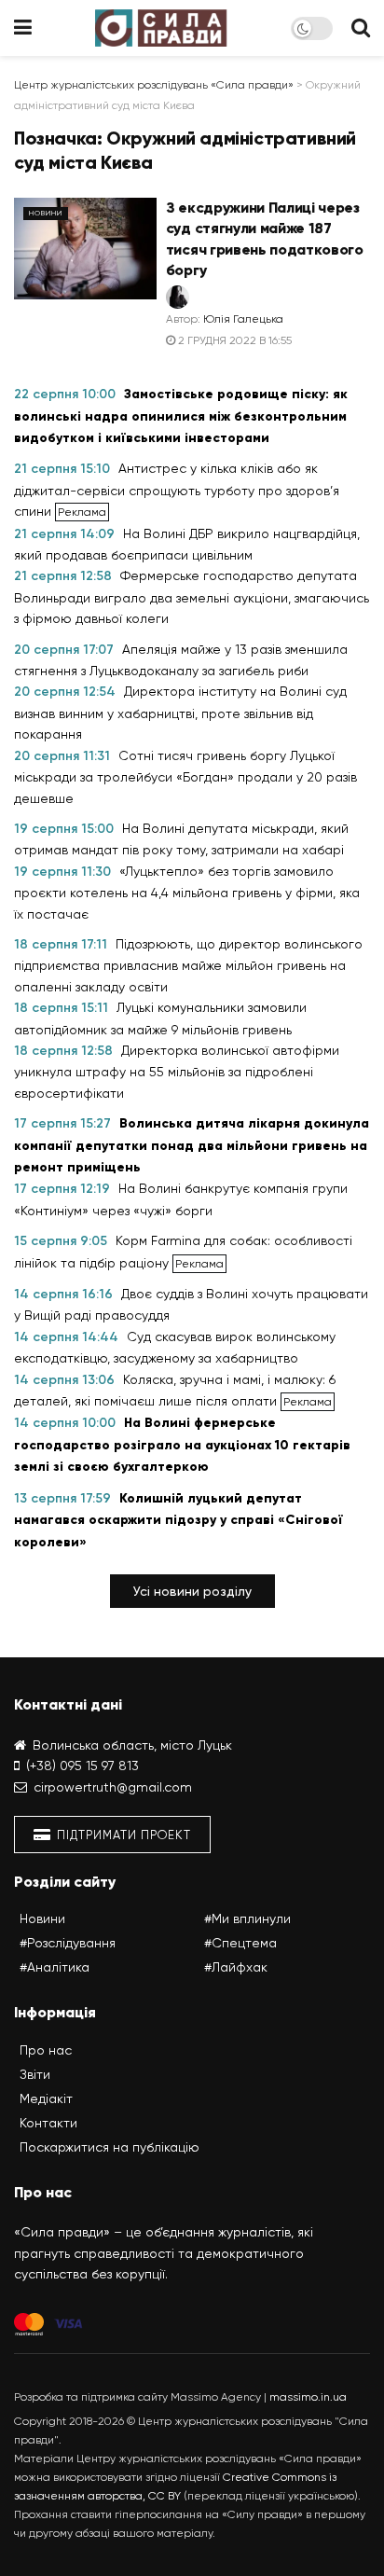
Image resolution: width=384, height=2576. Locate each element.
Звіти (35, 2074)
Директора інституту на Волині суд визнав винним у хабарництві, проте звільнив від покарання (180, 713)
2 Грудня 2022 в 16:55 (233, 340)
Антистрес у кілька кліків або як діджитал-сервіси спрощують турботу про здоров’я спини (177, 490)
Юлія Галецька (243, 319)
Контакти (48, 2123)
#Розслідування (68, 1943)
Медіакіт (46, 2098)
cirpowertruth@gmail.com (113, 1787)
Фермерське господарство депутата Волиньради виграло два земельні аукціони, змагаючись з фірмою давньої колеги (192, 597)
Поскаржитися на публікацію (110, 2147)
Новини (46, 213)
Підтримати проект (122, 1835)
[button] (192, 1591)
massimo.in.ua (308, 2397)
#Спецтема (240, 1943)
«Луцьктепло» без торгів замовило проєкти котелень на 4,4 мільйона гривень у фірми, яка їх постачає (187, 893)
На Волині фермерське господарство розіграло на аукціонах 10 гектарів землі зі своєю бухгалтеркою (182, 1445)
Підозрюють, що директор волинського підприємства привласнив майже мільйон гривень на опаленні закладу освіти (188, 965)
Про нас (46, 2050)
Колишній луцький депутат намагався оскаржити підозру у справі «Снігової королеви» (178, 1520)
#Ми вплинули (247, 1918)
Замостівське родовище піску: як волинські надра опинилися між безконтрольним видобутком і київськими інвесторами (181, 416)
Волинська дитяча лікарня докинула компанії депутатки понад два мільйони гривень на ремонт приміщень (192, 1145)
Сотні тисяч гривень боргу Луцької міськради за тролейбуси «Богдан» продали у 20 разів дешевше (185, 777)
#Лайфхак (236, 1967)
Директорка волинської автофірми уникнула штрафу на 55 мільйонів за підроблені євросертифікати (177, 1072)
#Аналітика (55, 1967)
